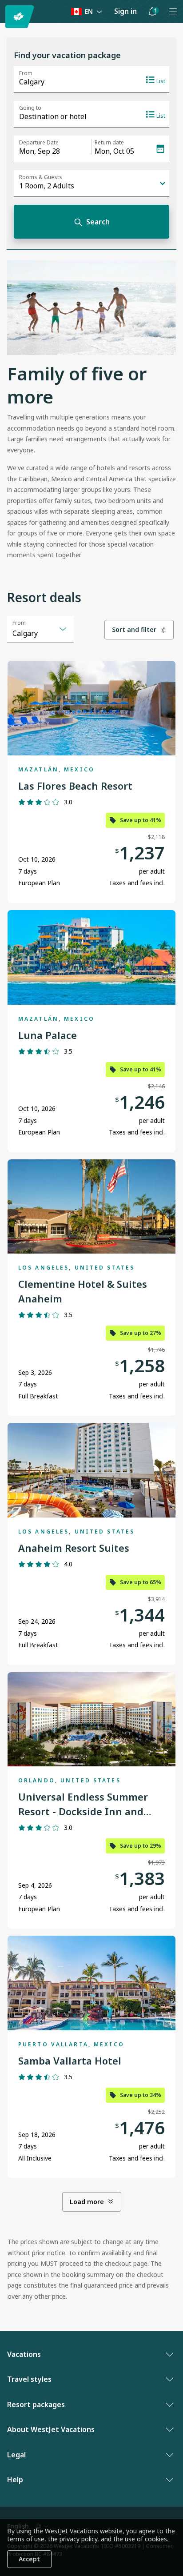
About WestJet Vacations (51, 2429)
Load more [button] (87, 2202)
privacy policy (78, 2539)
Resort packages (36, 2404)
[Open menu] (173, 12)
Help (15, 2480)
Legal (16, 2455)
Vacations (24, 2354)
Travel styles (29, 2379)
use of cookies (146, 2539)
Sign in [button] (125, 11)
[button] (152, 12)
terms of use (26, 2539)
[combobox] (40, 629)
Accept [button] (29, 2559)
